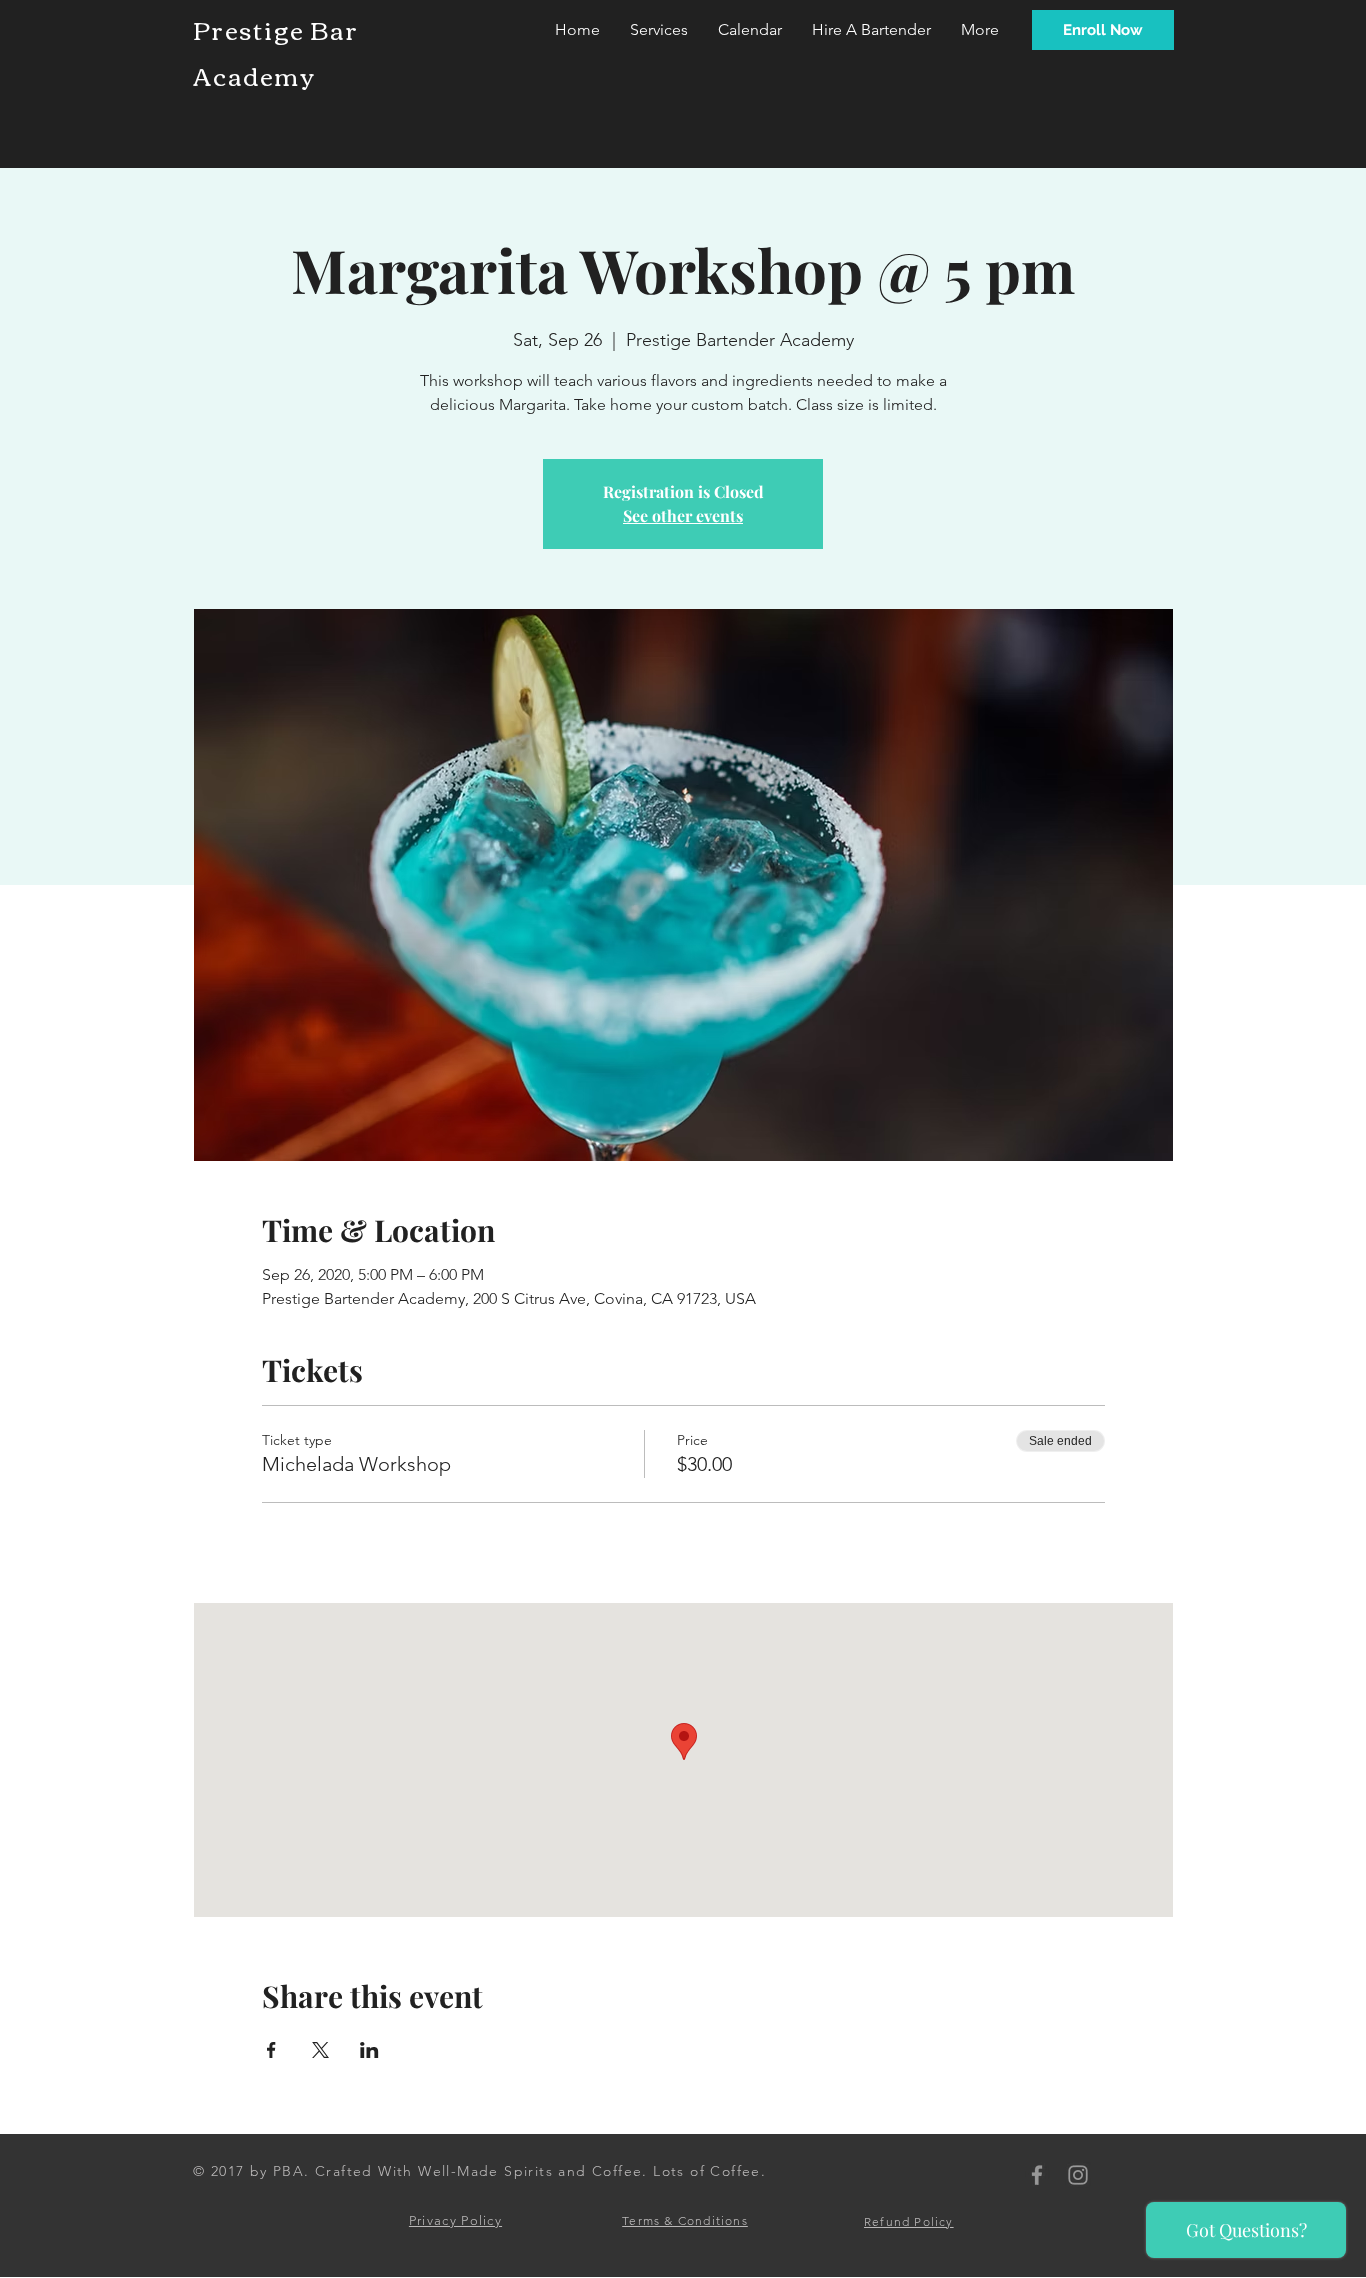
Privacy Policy (455, 2220)
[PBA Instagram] (1078, 2175)
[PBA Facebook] (1037, 2175)
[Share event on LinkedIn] (369, 2050)
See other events (683, 515)
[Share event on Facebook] (271, 2050)
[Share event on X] (320, 2050)
